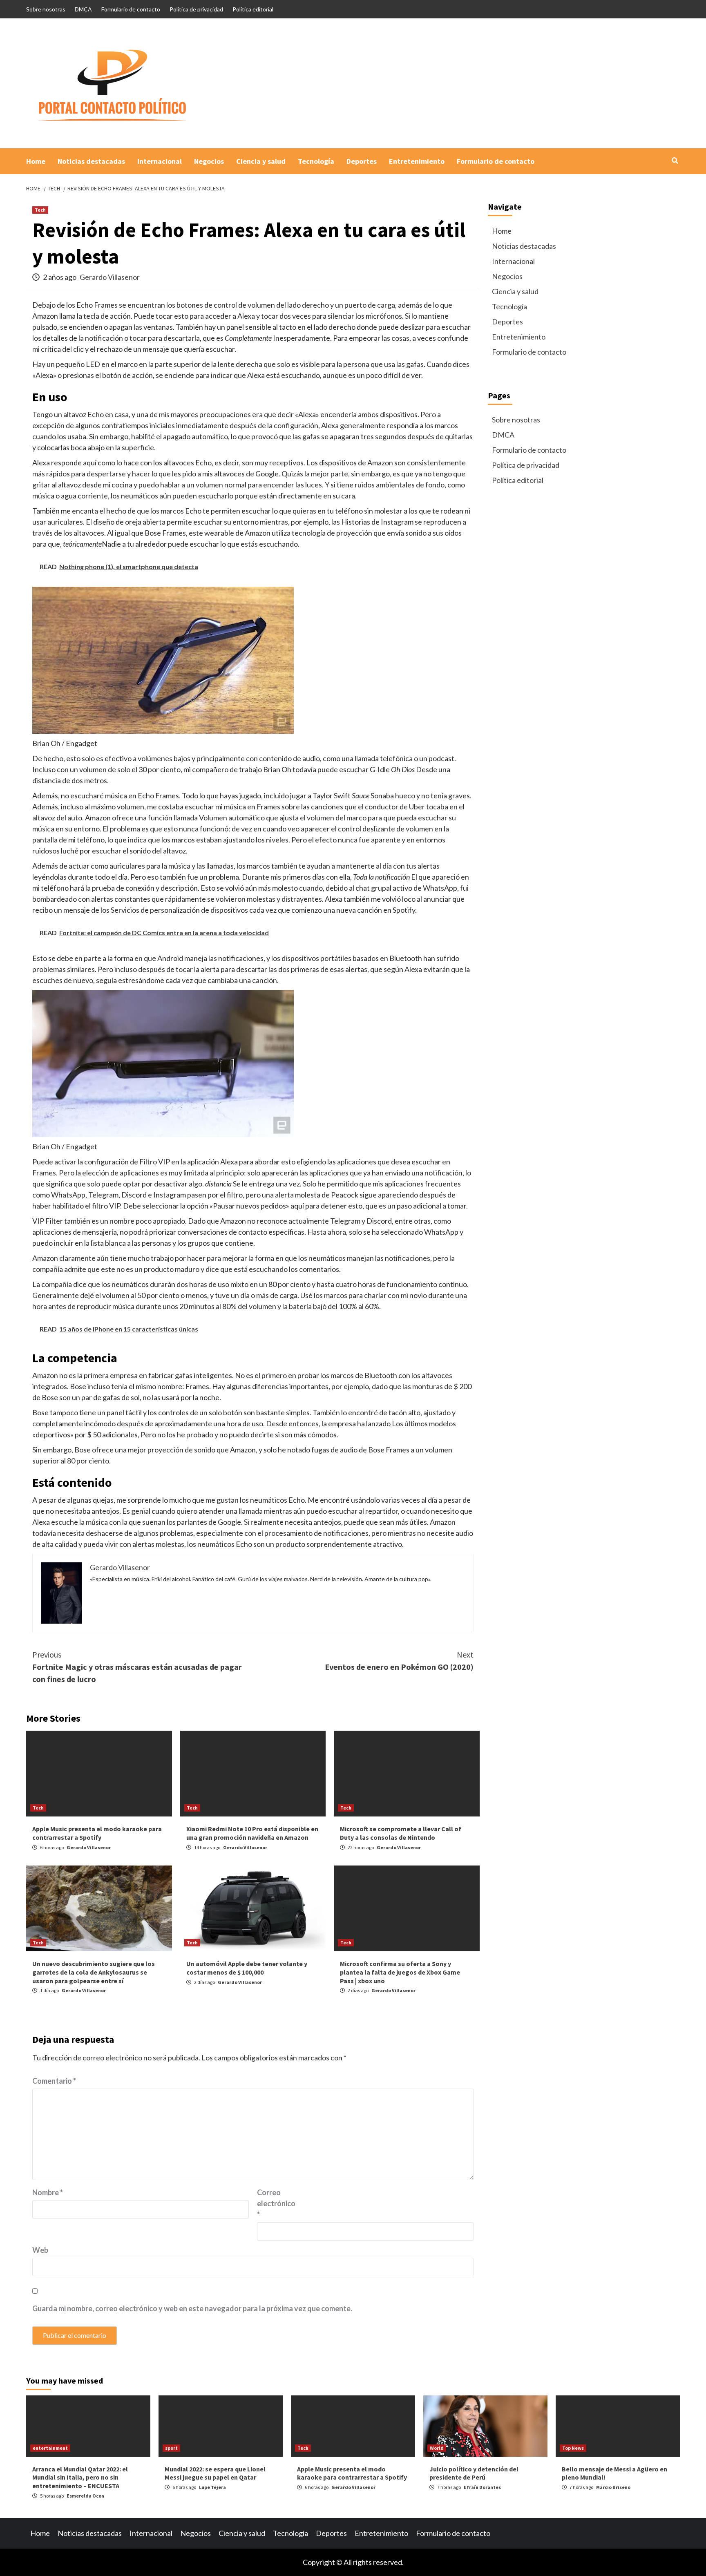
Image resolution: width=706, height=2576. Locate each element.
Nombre (48, 2192)
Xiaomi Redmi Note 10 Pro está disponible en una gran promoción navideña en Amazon (252, 1833)
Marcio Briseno (613, 2487)
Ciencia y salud (261, 161)
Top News (573, 2448)
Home (36, 161)
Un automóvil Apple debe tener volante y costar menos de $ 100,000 (247, 1968)
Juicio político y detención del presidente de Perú (474, 2473)
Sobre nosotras (46, 9)
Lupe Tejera (212, 2487)
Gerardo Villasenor (110, 277)
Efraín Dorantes (482, 2487)
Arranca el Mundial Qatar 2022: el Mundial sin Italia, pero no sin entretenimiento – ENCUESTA (80, 2478)
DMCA (83, 9)
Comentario (54, 2081)
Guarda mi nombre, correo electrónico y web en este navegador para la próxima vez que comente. (192, 2308)
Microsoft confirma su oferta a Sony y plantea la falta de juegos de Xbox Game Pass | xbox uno (400, 1972)
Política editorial (253, 9)
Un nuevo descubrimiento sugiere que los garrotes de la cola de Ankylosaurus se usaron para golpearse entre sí (94, 1972)
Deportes (362, 161)
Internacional (160, 161)
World (437, 2448)
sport (171, 2448)
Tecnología (316, 161)
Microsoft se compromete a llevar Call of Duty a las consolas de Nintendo (401, 1833)
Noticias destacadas (91, 161)
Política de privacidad (196, 9)
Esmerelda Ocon (85, 2496)
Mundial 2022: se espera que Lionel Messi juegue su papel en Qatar (215, 2473)
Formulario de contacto (131, 9)
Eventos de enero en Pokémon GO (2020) (399, 1661)
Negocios (209, 161)
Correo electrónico (276, 2203)
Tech (40, 210)
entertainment (50, 2448)
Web (40, 2250)
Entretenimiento (417, 161)
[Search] (675, 161)
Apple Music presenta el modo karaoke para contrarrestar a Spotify (97, 1833)
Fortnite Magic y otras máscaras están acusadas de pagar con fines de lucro (137, 1667)
